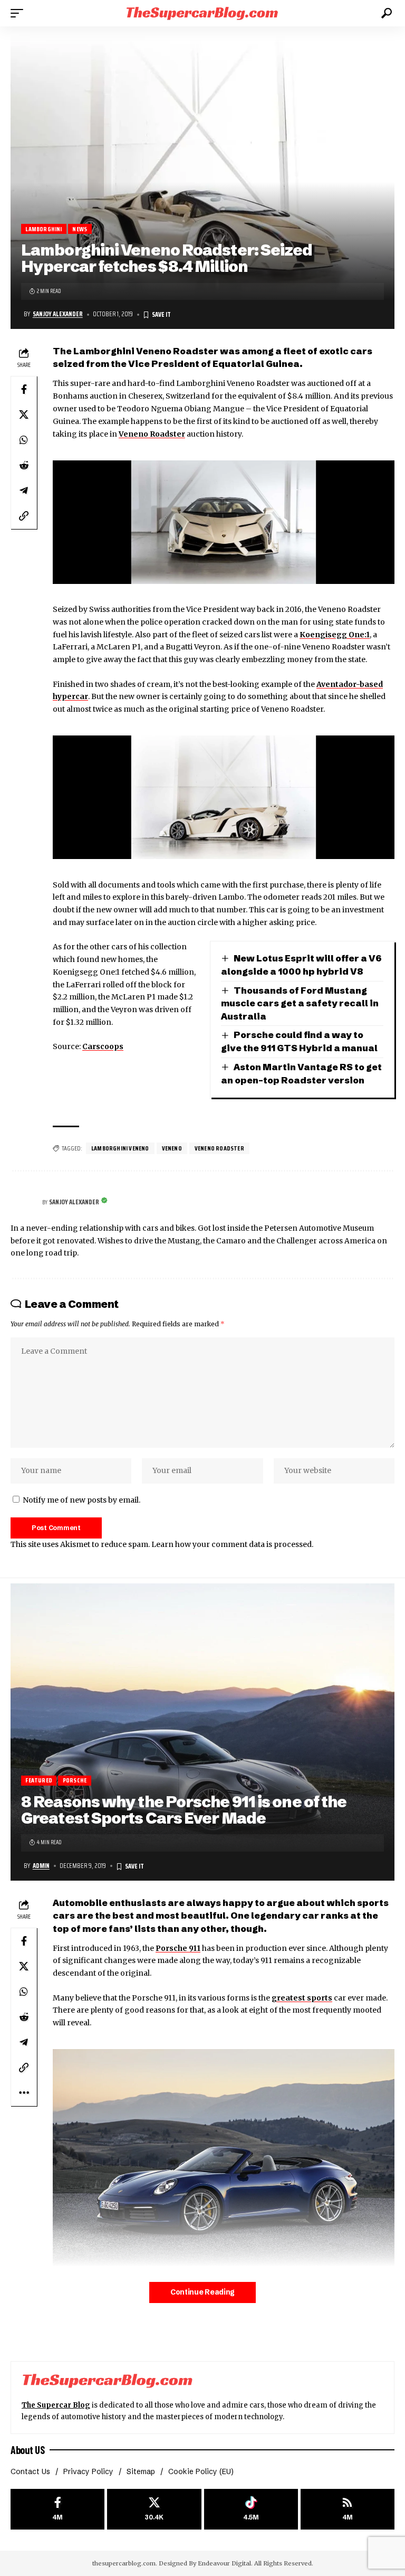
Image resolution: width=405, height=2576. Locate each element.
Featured (39, 1781)
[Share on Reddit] (24, 465)
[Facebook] (57, 2509)
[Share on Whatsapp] (24, 440)
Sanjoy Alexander (58, 314)
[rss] (348, 2509)
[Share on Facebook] (24, 389)
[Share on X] (24, 414)
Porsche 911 (178, 1948)
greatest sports (302, 1998)
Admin (41, 1866)
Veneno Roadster (152, 434)
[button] (20, 13)
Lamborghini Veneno (120, 1148)
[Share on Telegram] (24, 490)
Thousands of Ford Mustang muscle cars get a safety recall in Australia (300, 1003)
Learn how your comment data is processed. (232, 1544)
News (80, 229)
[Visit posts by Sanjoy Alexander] (24, 1203)
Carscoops (103, 1046)
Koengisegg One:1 (335, 635)
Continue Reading (202, 2292)
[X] (154, 2509)
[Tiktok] (251, 2509)
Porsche (75, 1781)
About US (27, 2450)
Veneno (172, 1148)
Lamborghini (44, 229)
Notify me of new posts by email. (81, 1500)
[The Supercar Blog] (202, 13)
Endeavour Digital (224, 2563)
